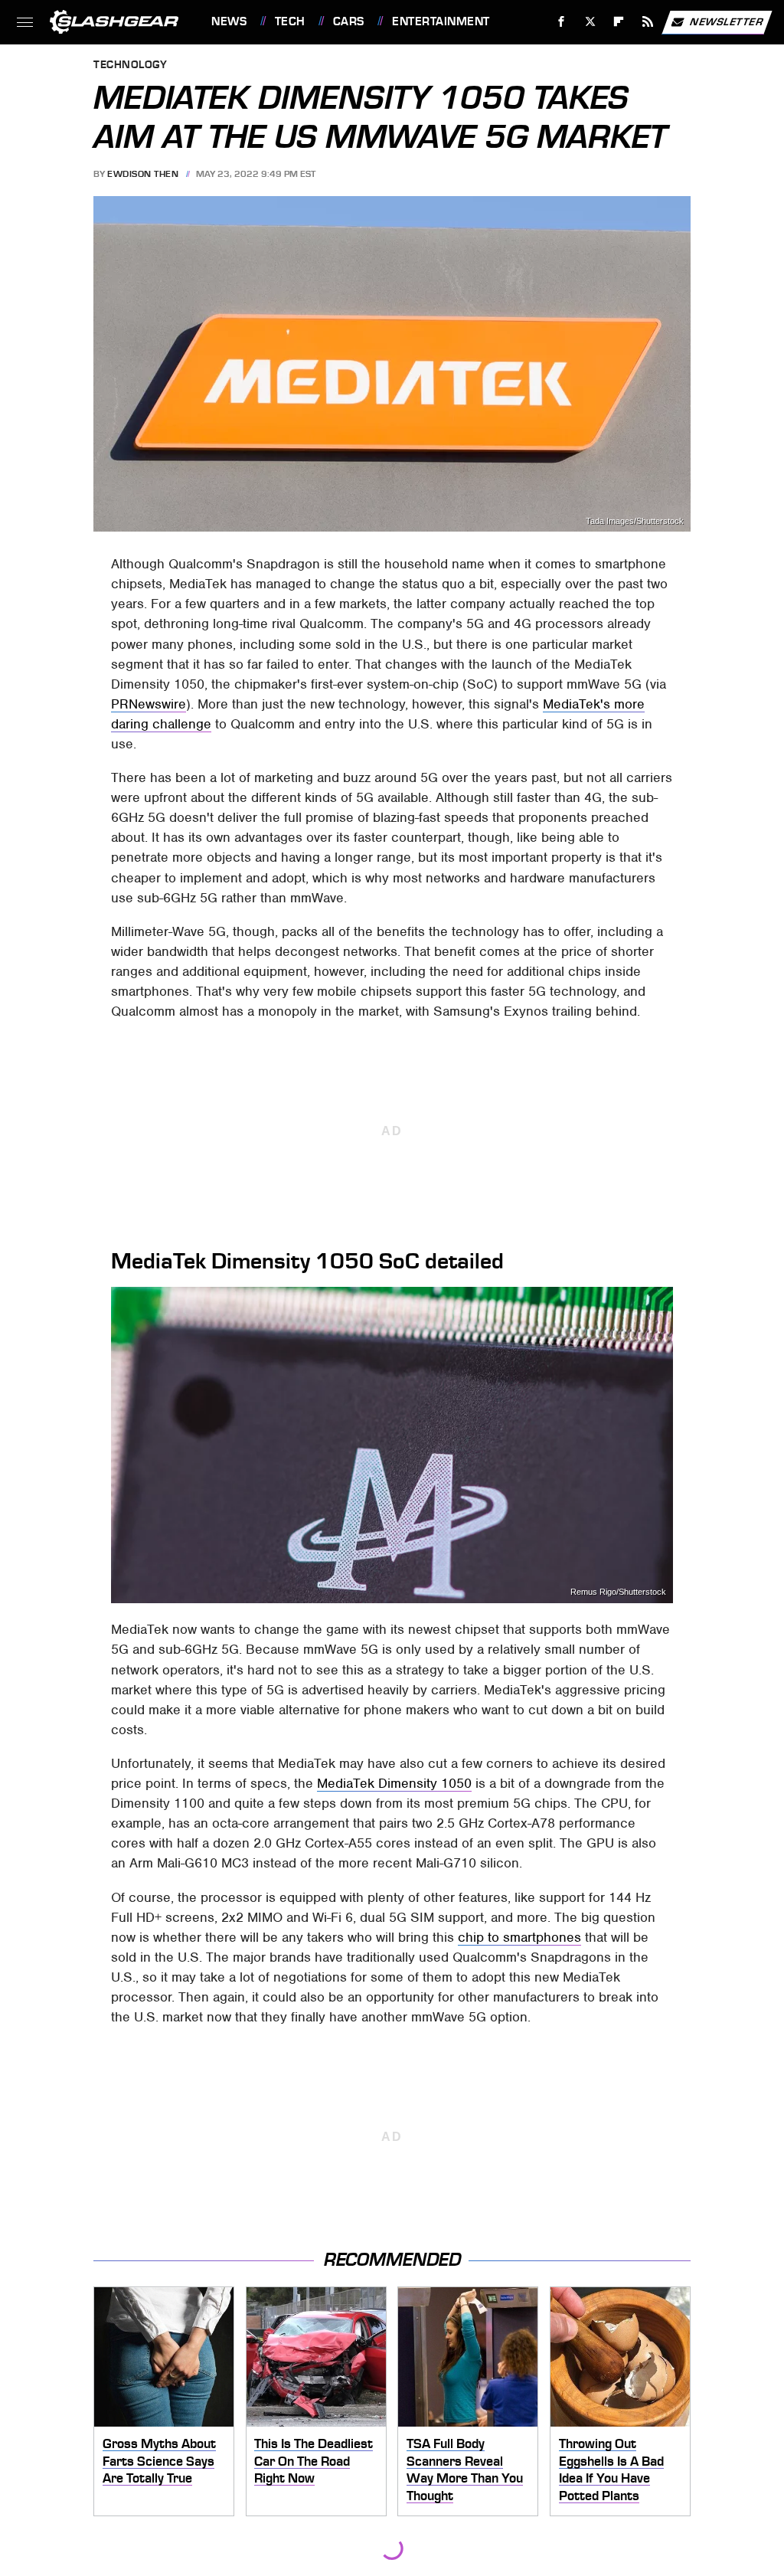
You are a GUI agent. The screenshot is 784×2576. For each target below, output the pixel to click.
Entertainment (441, 21)
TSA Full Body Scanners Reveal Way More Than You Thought (465, 2470)
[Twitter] (590, 22)
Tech (290, 21)
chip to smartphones (519, 1937)
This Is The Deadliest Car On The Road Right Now (314, 2461)
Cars (349, 21)
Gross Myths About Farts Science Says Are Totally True (159, 2461)
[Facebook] (562, 22)
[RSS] (648, 22)
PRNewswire (149, 704)
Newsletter (727, 21)
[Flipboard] (619, 22)
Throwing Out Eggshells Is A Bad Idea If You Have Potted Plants (611, 2470)
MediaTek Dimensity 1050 (394, 1783)
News (229, 21)
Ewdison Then (143, 174)
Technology (130, 65)
